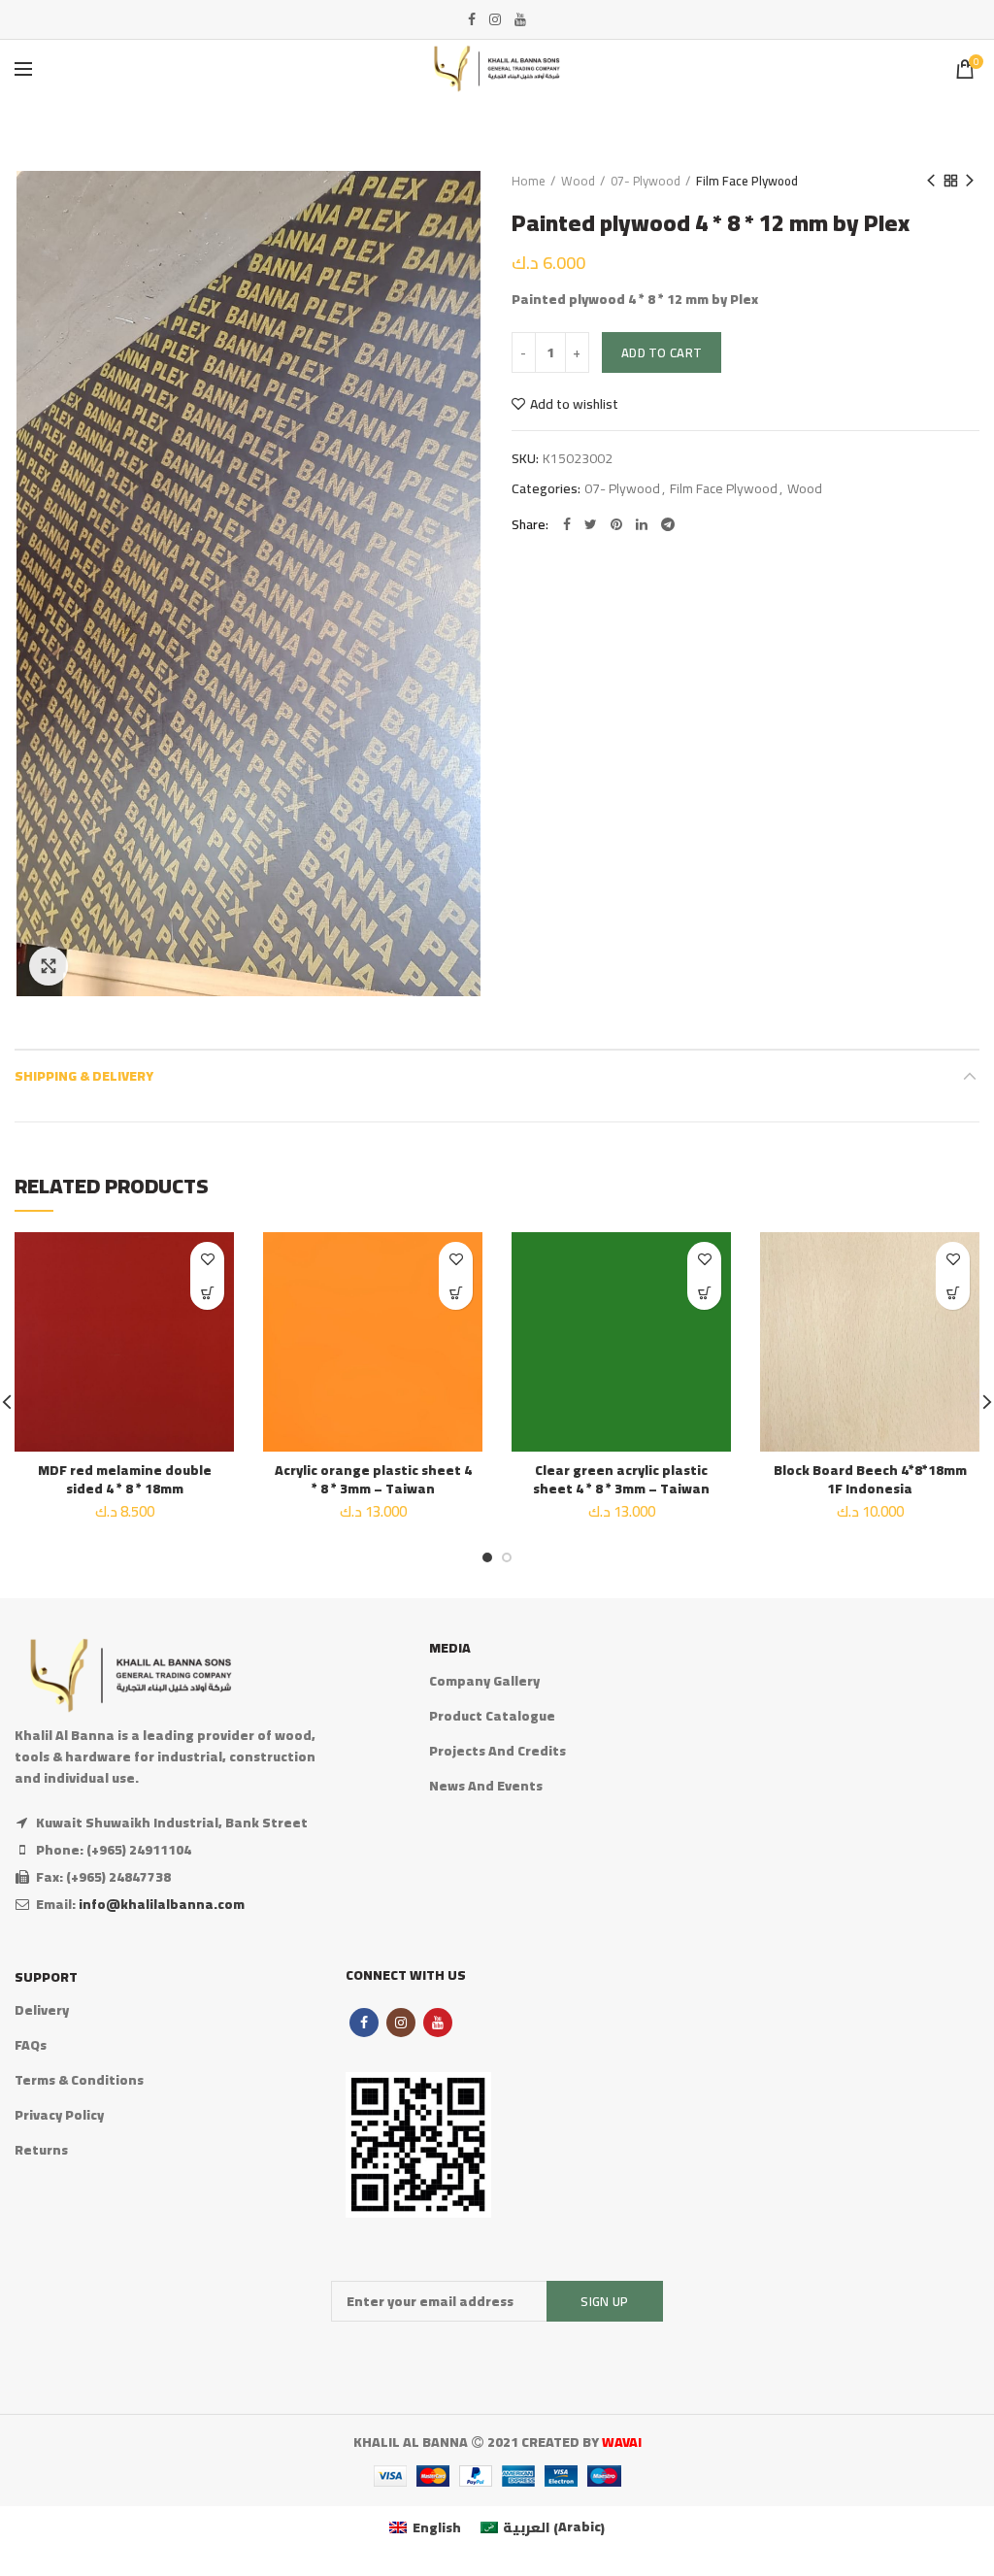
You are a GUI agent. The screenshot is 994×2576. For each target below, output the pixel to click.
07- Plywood (646, 181)
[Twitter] (591, 524)
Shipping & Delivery (84, 1076)
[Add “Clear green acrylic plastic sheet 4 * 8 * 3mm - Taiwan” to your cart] (704, 1293)
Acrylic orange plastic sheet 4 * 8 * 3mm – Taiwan (373, 1479)
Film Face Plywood (747, 181)
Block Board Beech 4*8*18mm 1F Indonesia (870, 1479)
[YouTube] (520, 19)
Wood (578, 181)
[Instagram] (495, 19)
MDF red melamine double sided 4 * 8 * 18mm (125, 1479)
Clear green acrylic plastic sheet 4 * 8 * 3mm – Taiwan (621, 1479)
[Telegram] (668, 524)
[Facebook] (472, 19)
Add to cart (662, 352)
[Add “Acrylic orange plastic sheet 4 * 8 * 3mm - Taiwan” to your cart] (456, 1293)
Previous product (931, 181)
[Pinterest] (616, 524)
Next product (970, 181)
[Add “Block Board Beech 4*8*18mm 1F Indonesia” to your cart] (953, 1293)
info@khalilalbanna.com (162, 1904)
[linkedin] (642, 524)
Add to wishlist (574, 404)
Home (529, 181)
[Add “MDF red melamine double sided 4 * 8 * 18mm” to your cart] (207, 1293)
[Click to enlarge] (49, 966)
